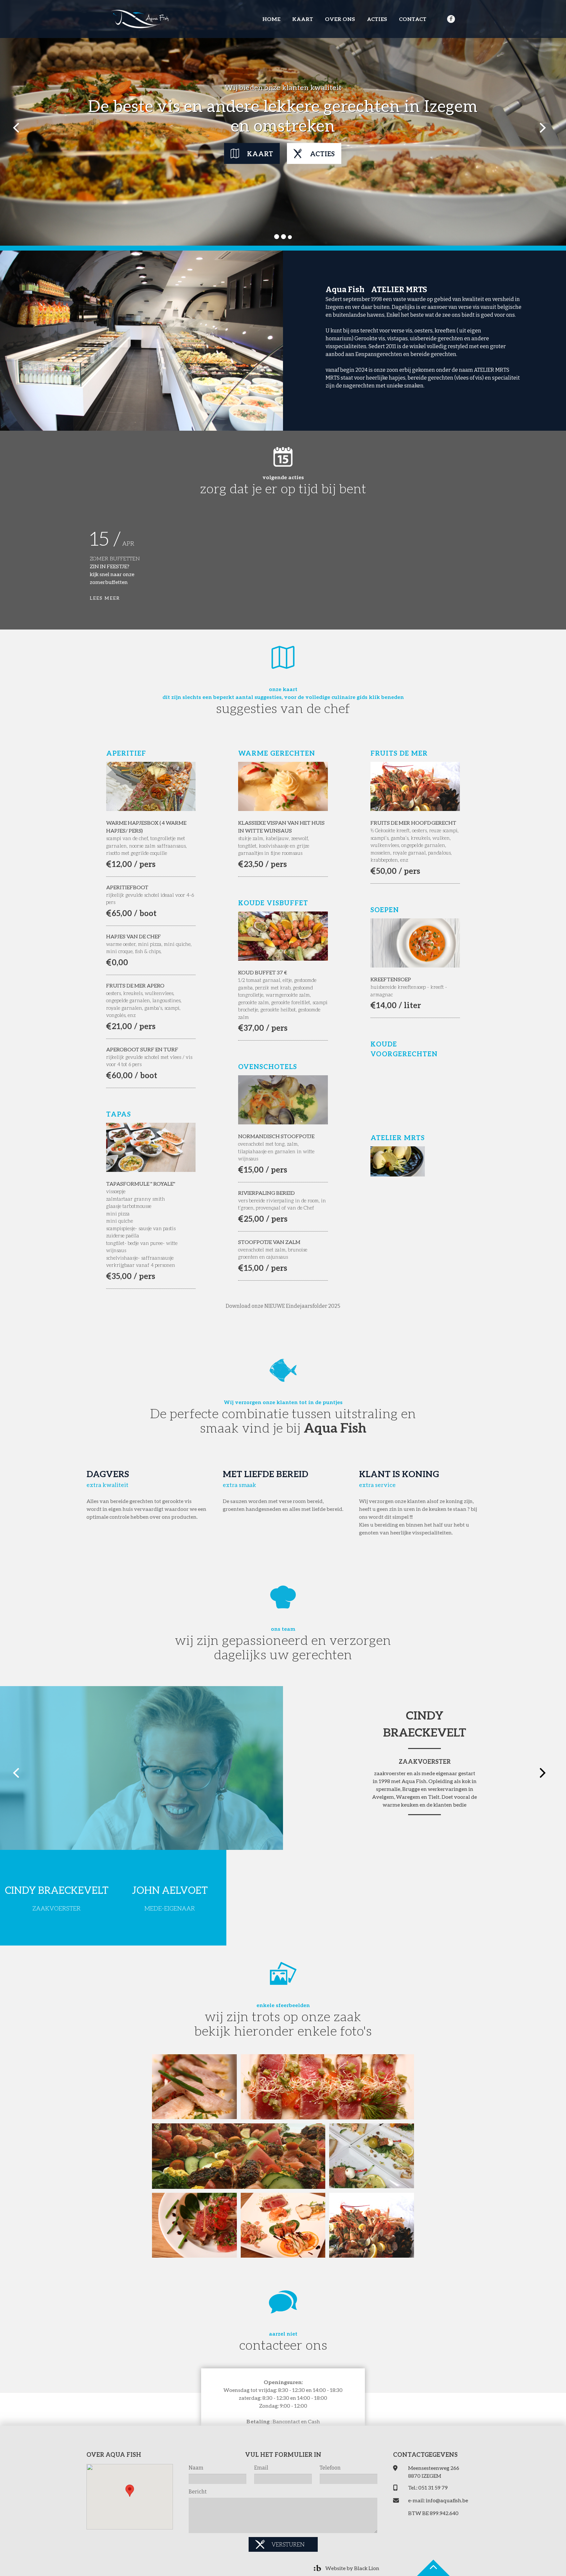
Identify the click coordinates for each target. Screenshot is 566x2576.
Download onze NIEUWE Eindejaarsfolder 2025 (283, 1306)
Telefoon (330, 2468)
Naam (196, 2468)
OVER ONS (340, 19)
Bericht (198, 2492)
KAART (303, 19)
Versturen (288, 2544)
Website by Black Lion (352, 2568)
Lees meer (105, 598)
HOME (271, 19)
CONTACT (413, 19)
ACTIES (377, 19)
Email (261, 2468)
